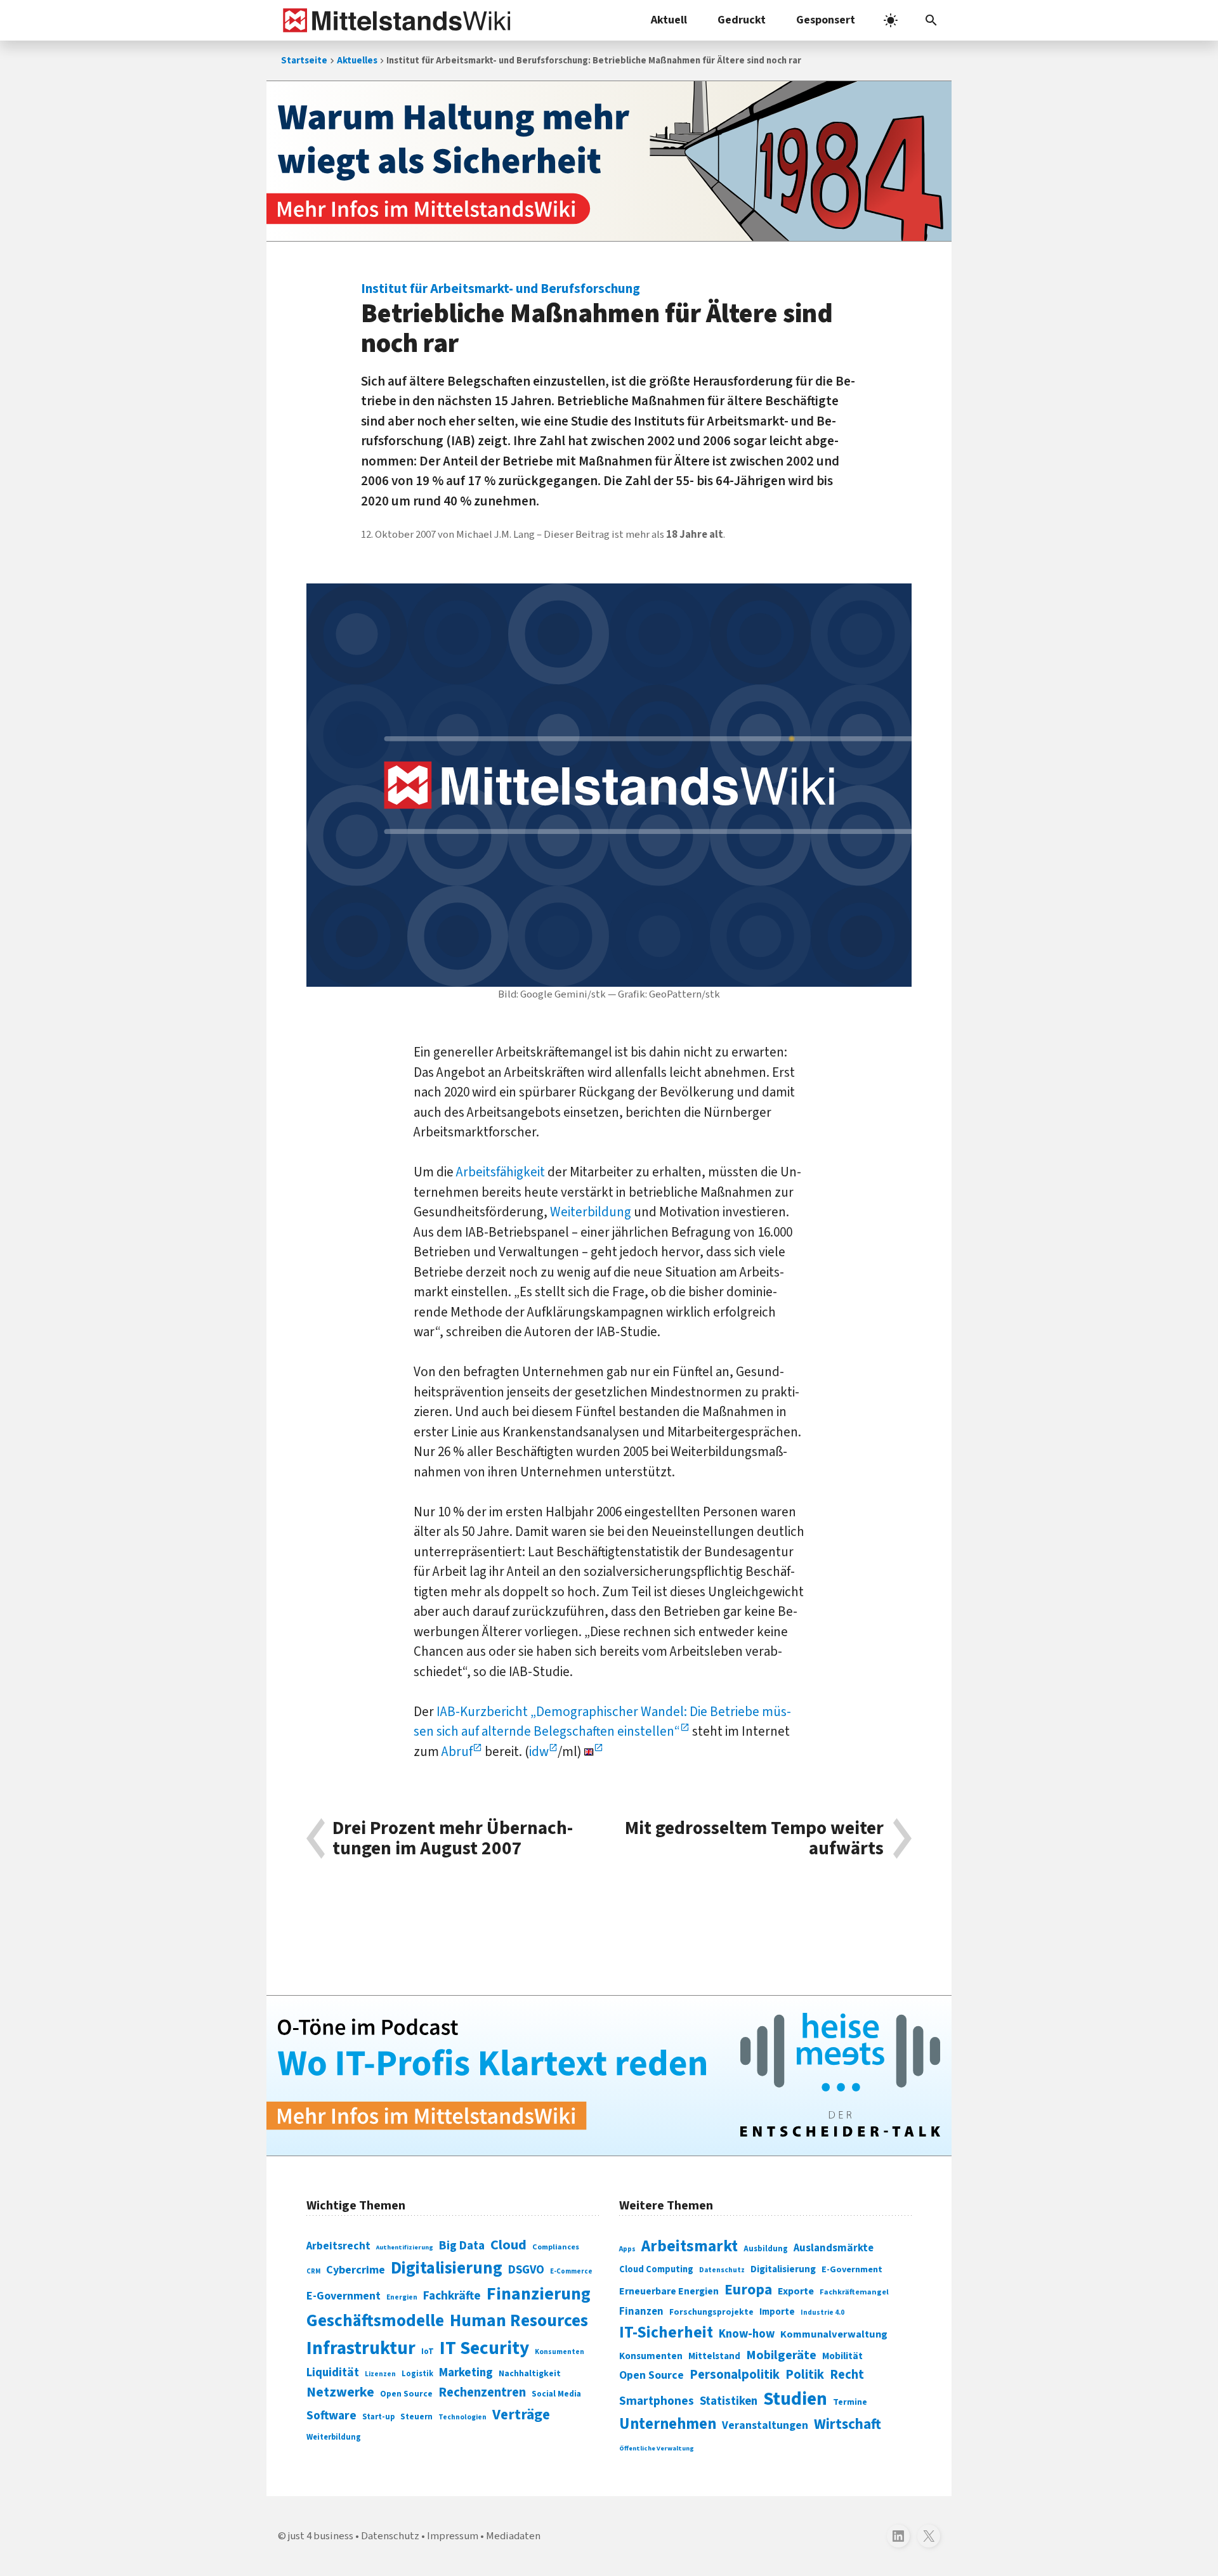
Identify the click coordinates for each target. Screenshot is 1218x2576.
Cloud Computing (656, 2269)
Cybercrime (356, 2270)
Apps (627, 2249)
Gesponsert (826, 20)
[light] (891, 20)
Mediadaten (513, 2536)
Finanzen (641, 2312)
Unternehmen (668, 2424)
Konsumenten (560, 2352)
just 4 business (321, 2536)
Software (331, 2416)
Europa (748, 2290)
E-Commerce (571, 2271)
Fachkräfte (452, 2296)
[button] (931, 20)
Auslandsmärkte (834, 2248)
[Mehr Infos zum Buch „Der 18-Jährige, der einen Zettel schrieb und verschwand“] (609, 161)
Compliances (556, 2247)
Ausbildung (766, 2249)
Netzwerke (340, 2392)
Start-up (378, 2417)
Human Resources (519, 2321)
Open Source (406, 2394)
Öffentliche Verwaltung (657, 2448)
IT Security (484, 2348)
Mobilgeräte (781, 2355)
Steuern (416, 2417)
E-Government (344, 2296)
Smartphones (657, 2401)
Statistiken (729, 2401)
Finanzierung (539, 2294)
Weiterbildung (591, 1212)
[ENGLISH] (594, 1752)
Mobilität (842, 2356)
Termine (850, 2402)
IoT (428, 2352)
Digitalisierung (447, 2268)
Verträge (521, 2415)
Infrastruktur (361, 2348)
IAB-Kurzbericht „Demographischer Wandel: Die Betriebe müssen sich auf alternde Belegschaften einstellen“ (602, 1722)
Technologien (462, 2417)
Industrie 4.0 (822, 2312)
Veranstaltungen (765, 2425)
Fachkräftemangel (854, 2292)
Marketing (466, 2373)
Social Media (556, 2394)
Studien (795, 2399)
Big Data (462, 2246)
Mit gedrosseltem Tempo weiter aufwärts (754, 1839)
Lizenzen (380, 2374)
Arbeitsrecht (338, 2246)
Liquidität (333, 2373)
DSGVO (526, 2270)
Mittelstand (714, 2356)
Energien (402, 2297)
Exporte (796, 2291)
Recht (847, 2375)
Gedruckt (742, 20)
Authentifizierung (405, 2247)
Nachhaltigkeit (530, 2374)
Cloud (508, 2245)
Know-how (747, 2334)
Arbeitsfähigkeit (501, 1172)
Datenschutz (722, 2270)
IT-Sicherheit (666, 2332)
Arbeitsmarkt (690, 2246)
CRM (313, 2271)
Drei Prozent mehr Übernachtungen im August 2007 (453, 1839)
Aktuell (669, 20)
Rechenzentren (482, 2392)
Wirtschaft (848, 2424)
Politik (805, 2375)
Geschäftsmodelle (375, 2321)
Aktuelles (357, 61)
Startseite (304, 61)
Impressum (453, 2536)
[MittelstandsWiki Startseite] (394, 20)
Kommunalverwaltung (834, 2334)
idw (539, 1752)
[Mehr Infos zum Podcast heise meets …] (609, 2076)
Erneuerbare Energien (669, 2291)
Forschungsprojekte (711, 2312)
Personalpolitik (735, 2375)
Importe (777, 2312)
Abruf (457, 1752)
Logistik (417, 2374)
